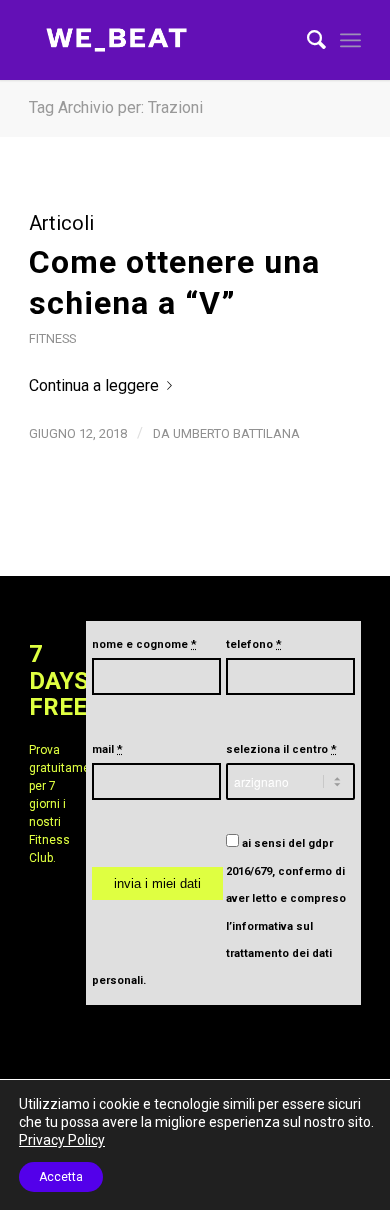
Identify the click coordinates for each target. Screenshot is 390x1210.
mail (107, 749)
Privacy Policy (62, 1140)
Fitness (52, 338)
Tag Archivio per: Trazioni (116, 107)
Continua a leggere (94, 385)
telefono (254, 644)
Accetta (61, 1177)
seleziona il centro (281, 749)
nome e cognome (144, 644)
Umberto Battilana (236, 433)
